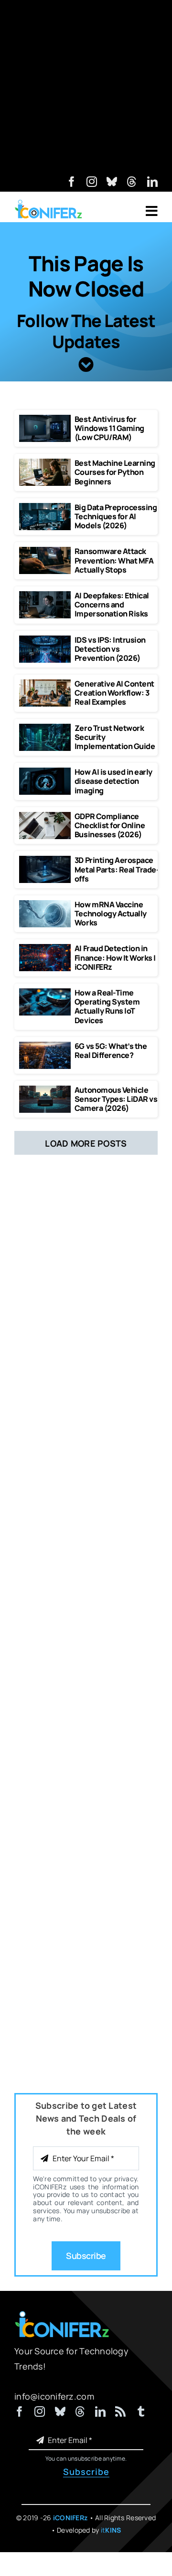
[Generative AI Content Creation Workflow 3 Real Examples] (45, 684)
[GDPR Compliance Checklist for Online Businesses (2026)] (45, 816)
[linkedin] (152, 182)
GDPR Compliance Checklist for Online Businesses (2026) (110, 825)
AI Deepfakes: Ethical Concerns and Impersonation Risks (112, 605)
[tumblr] (141, 2412)
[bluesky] (112, 182)
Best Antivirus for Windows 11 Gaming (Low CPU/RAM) (109, 428)
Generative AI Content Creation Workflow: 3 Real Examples (114, 693)
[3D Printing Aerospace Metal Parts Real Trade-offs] (45, 860)
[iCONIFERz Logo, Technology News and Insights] (48, 203)
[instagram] (92, 182)
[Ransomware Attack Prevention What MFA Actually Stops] (45, 551)
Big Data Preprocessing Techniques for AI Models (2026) (116, 516)
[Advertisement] (86, 86)
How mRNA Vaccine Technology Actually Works (111, 913)
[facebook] (72, 182)
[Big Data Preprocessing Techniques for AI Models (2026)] (45, 507)
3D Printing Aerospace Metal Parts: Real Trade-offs (117, 869)
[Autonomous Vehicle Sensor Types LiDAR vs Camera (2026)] (45, 1090)
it (111, 2530)
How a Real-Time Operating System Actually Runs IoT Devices (107, 1006)
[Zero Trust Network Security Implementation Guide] (45, 728)
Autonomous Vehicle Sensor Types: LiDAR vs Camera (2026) (116, 1099)
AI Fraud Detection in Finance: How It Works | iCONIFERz (115, 957)
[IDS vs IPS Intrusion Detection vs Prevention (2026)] (45, 640)
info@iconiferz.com (54, 2396)
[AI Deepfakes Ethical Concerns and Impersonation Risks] (45, 595)
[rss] (120, 2412)
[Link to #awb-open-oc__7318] (152, 211)
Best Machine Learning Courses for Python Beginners (115, 472)
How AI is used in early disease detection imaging (113, 781)
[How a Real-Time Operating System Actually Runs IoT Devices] (45, 993)
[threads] (132, 182)
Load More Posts (86, 1143)
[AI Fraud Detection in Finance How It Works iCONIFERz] (45, 948)
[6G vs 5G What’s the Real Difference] (45, 1046)
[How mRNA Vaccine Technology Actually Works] (45, 904)
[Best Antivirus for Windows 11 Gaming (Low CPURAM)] (45, 419)
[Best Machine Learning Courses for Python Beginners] (45, 463)
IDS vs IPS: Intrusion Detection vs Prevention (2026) (110, 649)
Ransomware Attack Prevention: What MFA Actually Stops (114, 560)
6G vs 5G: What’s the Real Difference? (111, 1051)
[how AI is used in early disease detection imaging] (45, 772)
